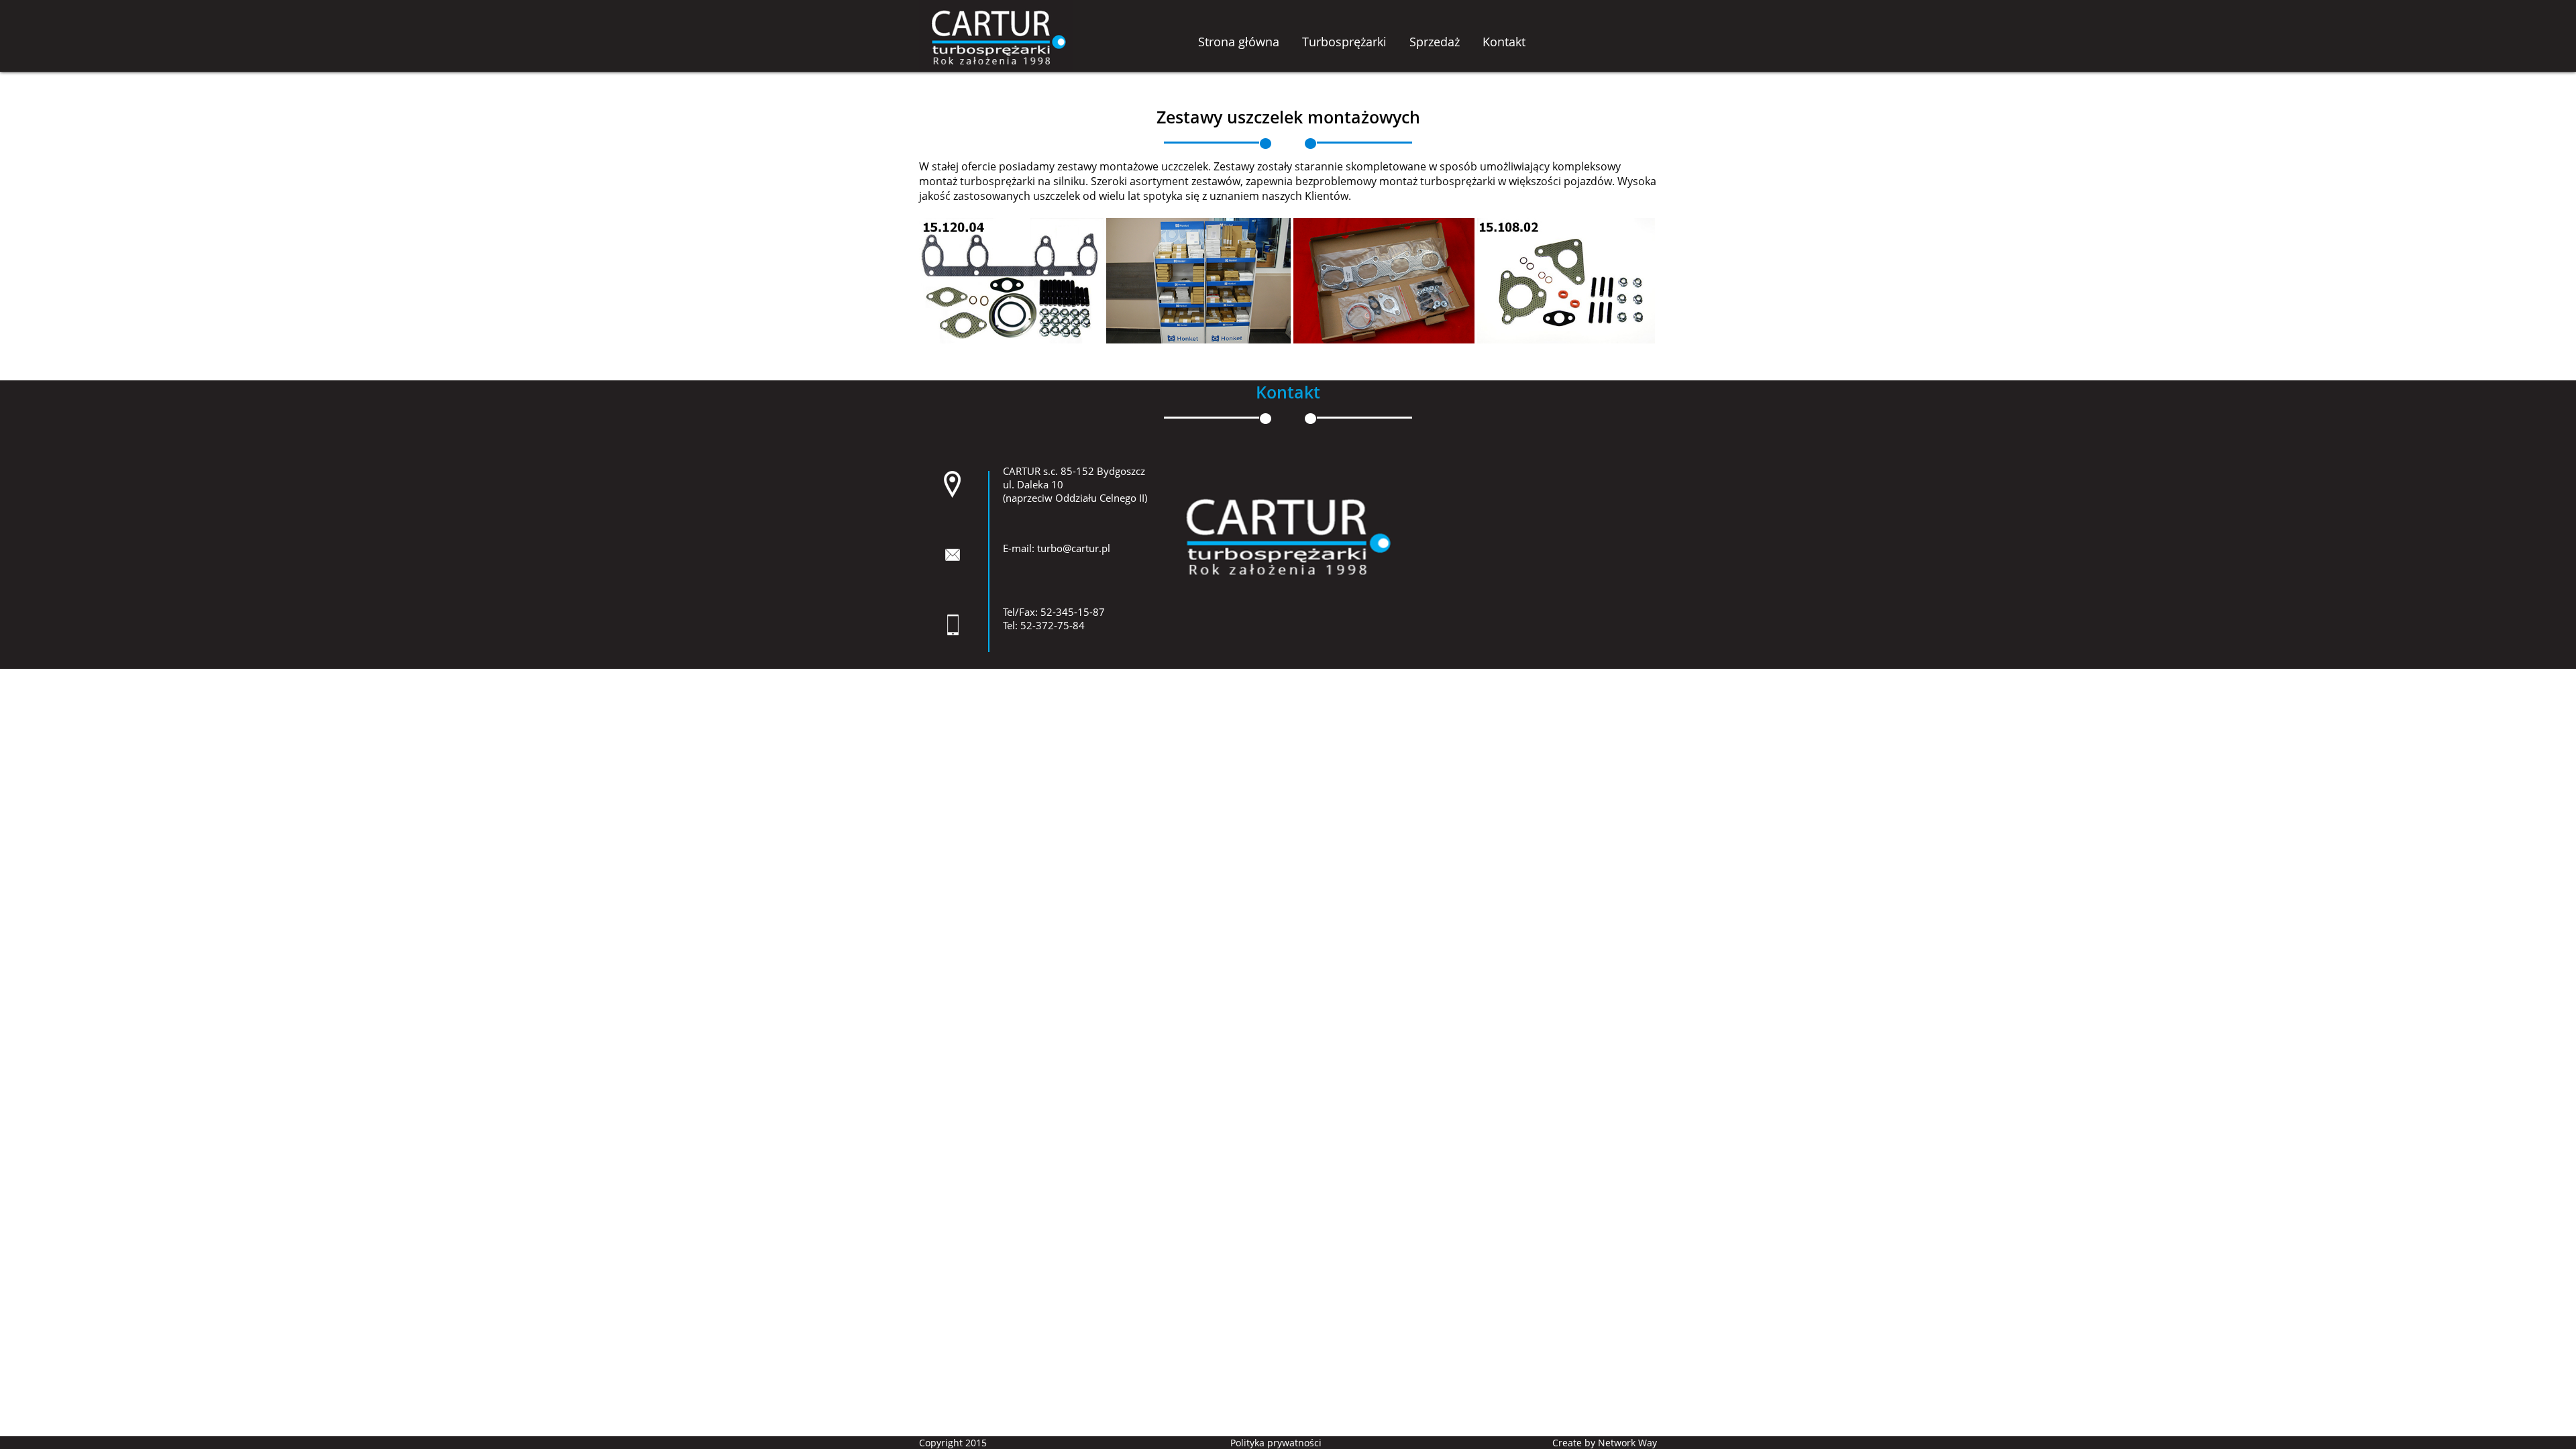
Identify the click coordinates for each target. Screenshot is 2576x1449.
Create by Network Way (1605, 1443)
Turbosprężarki (1344, 42)
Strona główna (1239, 42)
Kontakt (1504, 42)
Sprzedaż (1435, 42)
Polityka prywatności (1276, 1443)
